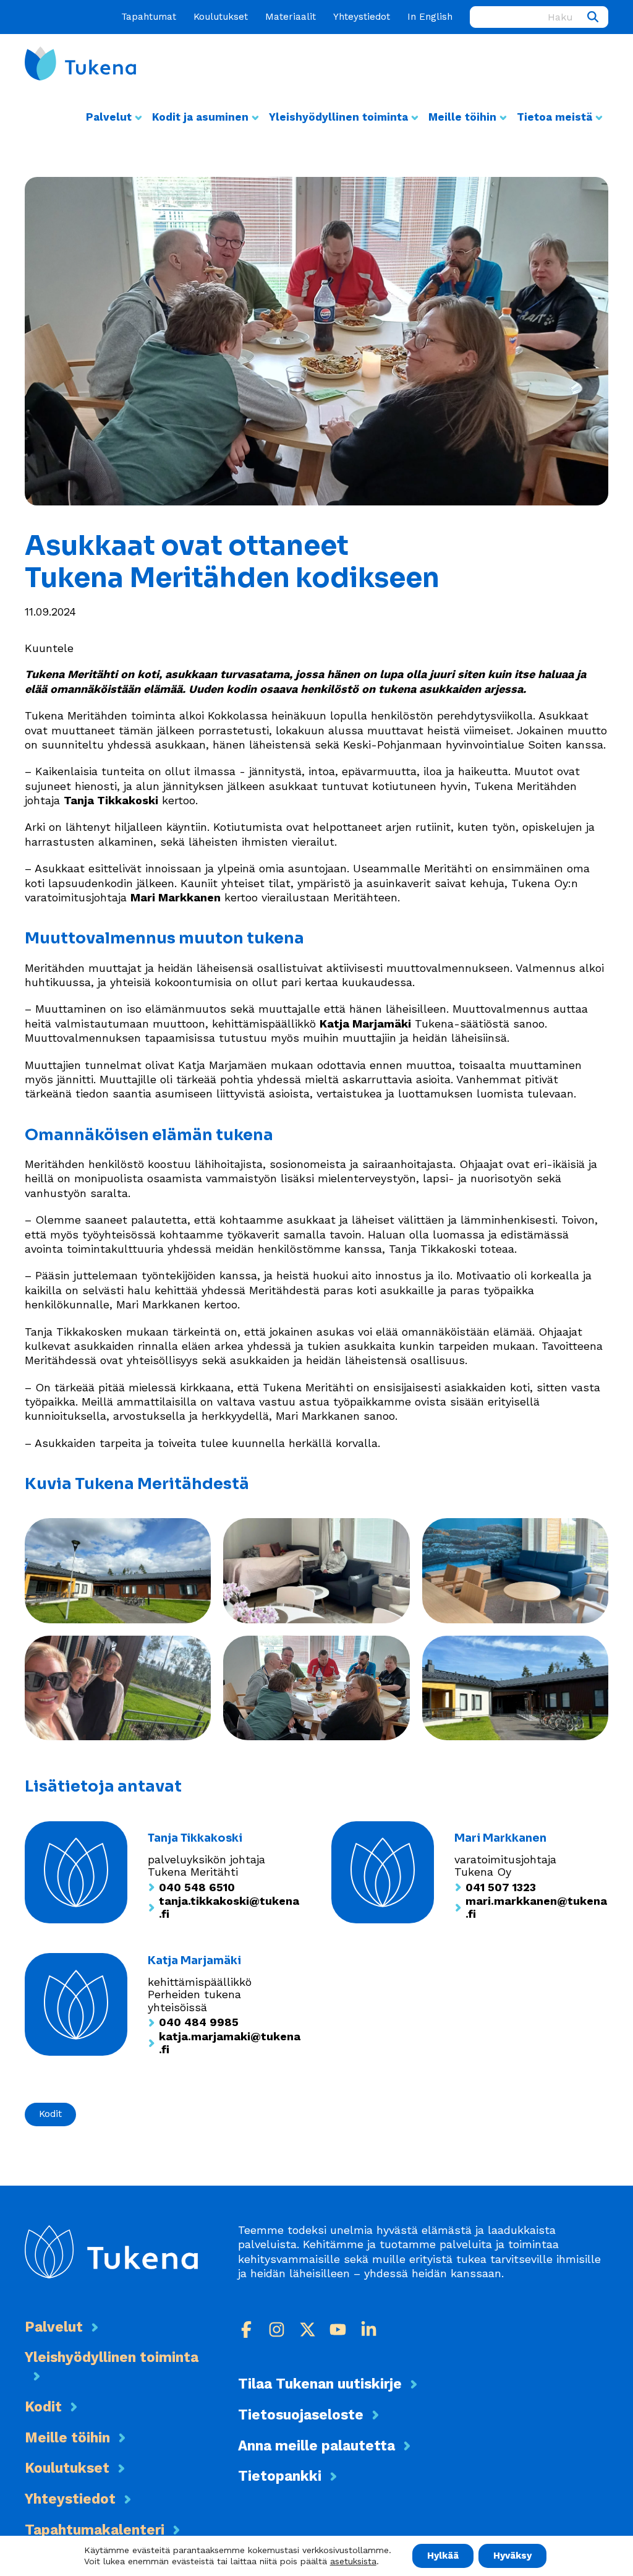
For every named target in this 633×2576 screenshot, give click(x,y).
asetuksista (353, 2562)
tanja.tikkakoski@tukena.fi (229, 1908)
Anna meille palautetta (316, 2445)
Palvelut (109, 117)
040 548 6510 (197, 1887)
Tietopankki (280, 2476)
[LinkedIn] (369, 2329)
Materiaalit (291, 17)
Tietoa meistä (554, 117)
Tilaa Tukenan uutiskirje (320, 2384)
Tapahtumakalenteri (95, 2530)
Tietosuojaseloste (301, 2415)
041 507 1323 (501, 1887)
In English (430, 17)
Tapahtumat (149, 17)
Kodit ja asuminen (200, 117)
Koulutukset (221, 17)
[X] (308, 2329)
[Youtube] (338, 2329)
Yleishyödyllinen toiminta (338, 117)
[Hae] (593, 17)
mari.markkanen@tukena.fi (536, 1908)
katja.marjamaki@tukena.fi (230, 2043)
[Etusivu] (80, 63)
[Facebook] (246, 2329)
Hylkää (443, 2556)
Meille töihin (462, 117)
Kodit (50, 2114)
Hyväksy (512, 2556)
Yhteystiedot (362, 17)
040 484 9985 (199, 2022)
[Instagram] (277, 2329)
